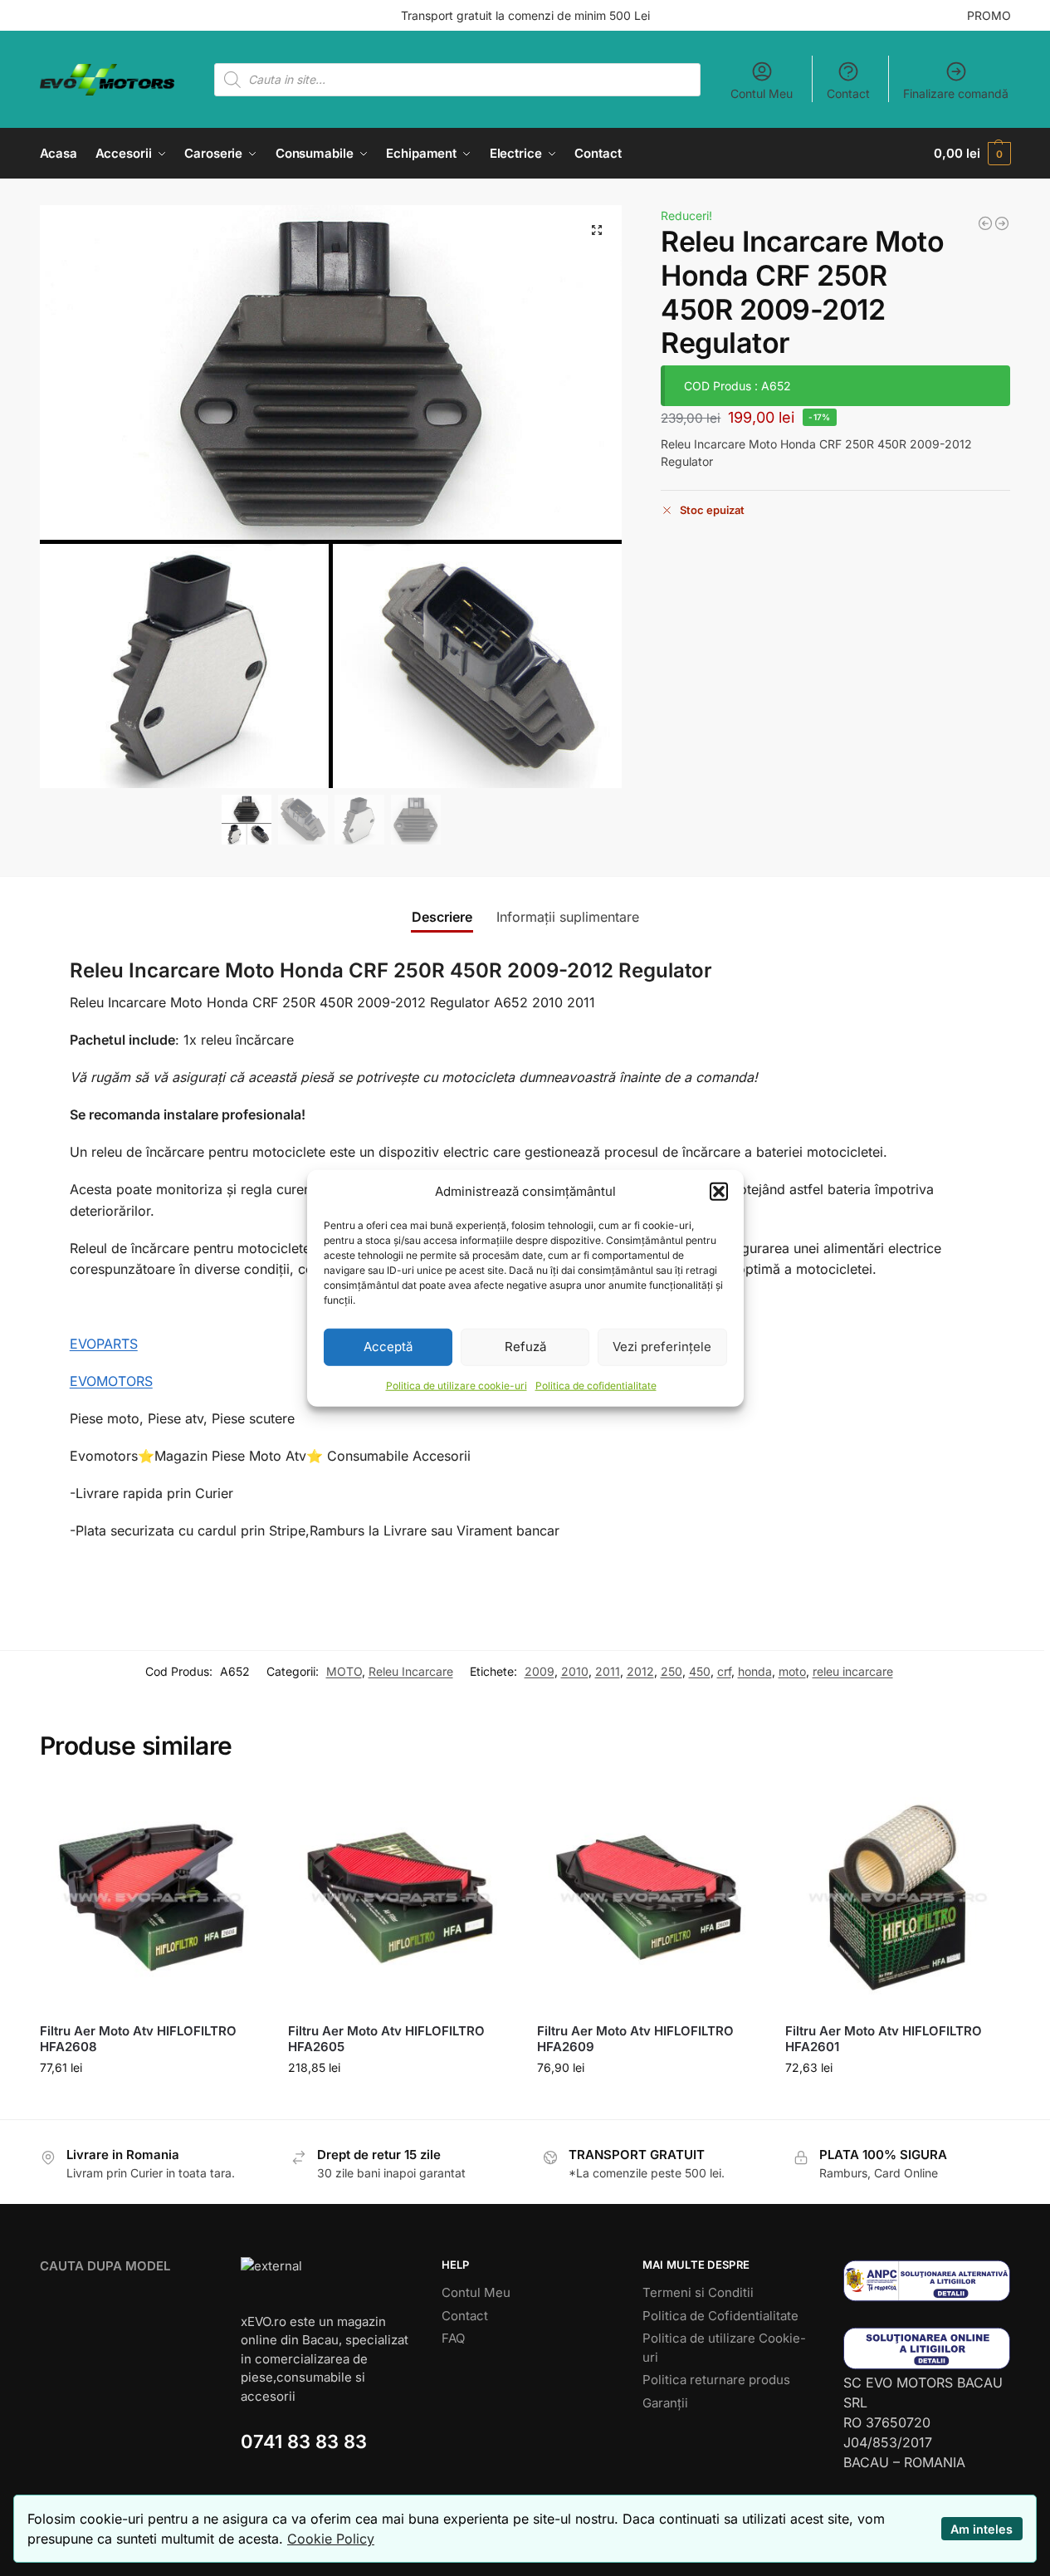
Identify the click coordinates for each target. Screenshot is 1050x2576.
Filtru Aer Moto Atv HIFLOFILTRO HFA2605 (386, 2039)
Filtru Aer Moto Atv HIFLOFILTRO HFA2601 (884, 2039)
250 (672, 1671)
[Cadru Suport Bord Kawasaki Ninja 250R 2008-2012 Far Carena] (985, 223)
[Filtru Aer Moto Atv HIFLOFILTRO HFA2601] (897, 1898)
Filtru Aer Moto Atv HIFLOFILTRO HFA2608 (138, 2039)
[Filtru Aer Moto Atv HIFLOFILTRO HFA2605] (400, 1898)
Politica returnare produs (716, 2380)
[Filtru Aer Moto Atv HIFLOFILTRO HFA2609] (649, 1898)
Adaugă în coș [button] (151, 2102)
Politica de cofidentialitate (596, 1385)
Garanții (665, 2403)
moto (792, 1671)
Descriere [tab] (442, 917)
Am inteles (982, 2529)
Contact (848, 93)
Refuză (525, 1347)
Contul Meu (762, 93)
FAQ (453, 2338)
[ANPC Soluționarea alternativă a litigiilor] (927, 2281)
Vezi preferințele (662, 1347)
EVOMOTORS (111, 1381)
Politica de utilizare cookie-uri (457, 1385)
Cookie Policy (331, 2539)
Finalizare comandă (956, 93)
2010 (575, 1671)
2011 (608, 1671)
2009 (540, 1671)
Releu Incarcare (411, 1671)
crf (724, 1671)
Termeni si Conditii (698, 2292)
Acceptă (388, 1347)
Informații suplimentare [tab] (568, 917)
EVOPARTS (104, 1344)
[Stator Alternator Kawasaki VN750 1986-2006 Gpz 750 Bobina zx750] (1002, 223)
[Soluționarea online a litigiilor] (927, 2348)
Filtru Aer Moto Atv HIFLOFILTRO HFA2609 (635, 2039)
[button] (719, 1192)
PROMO (989, 15)
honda (755, 1671)
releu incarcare (853, 1671)
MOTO (344, 1671)
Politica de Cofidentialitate (720, 2316)
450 (700, 1671)
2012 (640, 1671)
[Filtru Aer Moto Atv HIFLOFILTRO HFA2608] (152, 1898)
